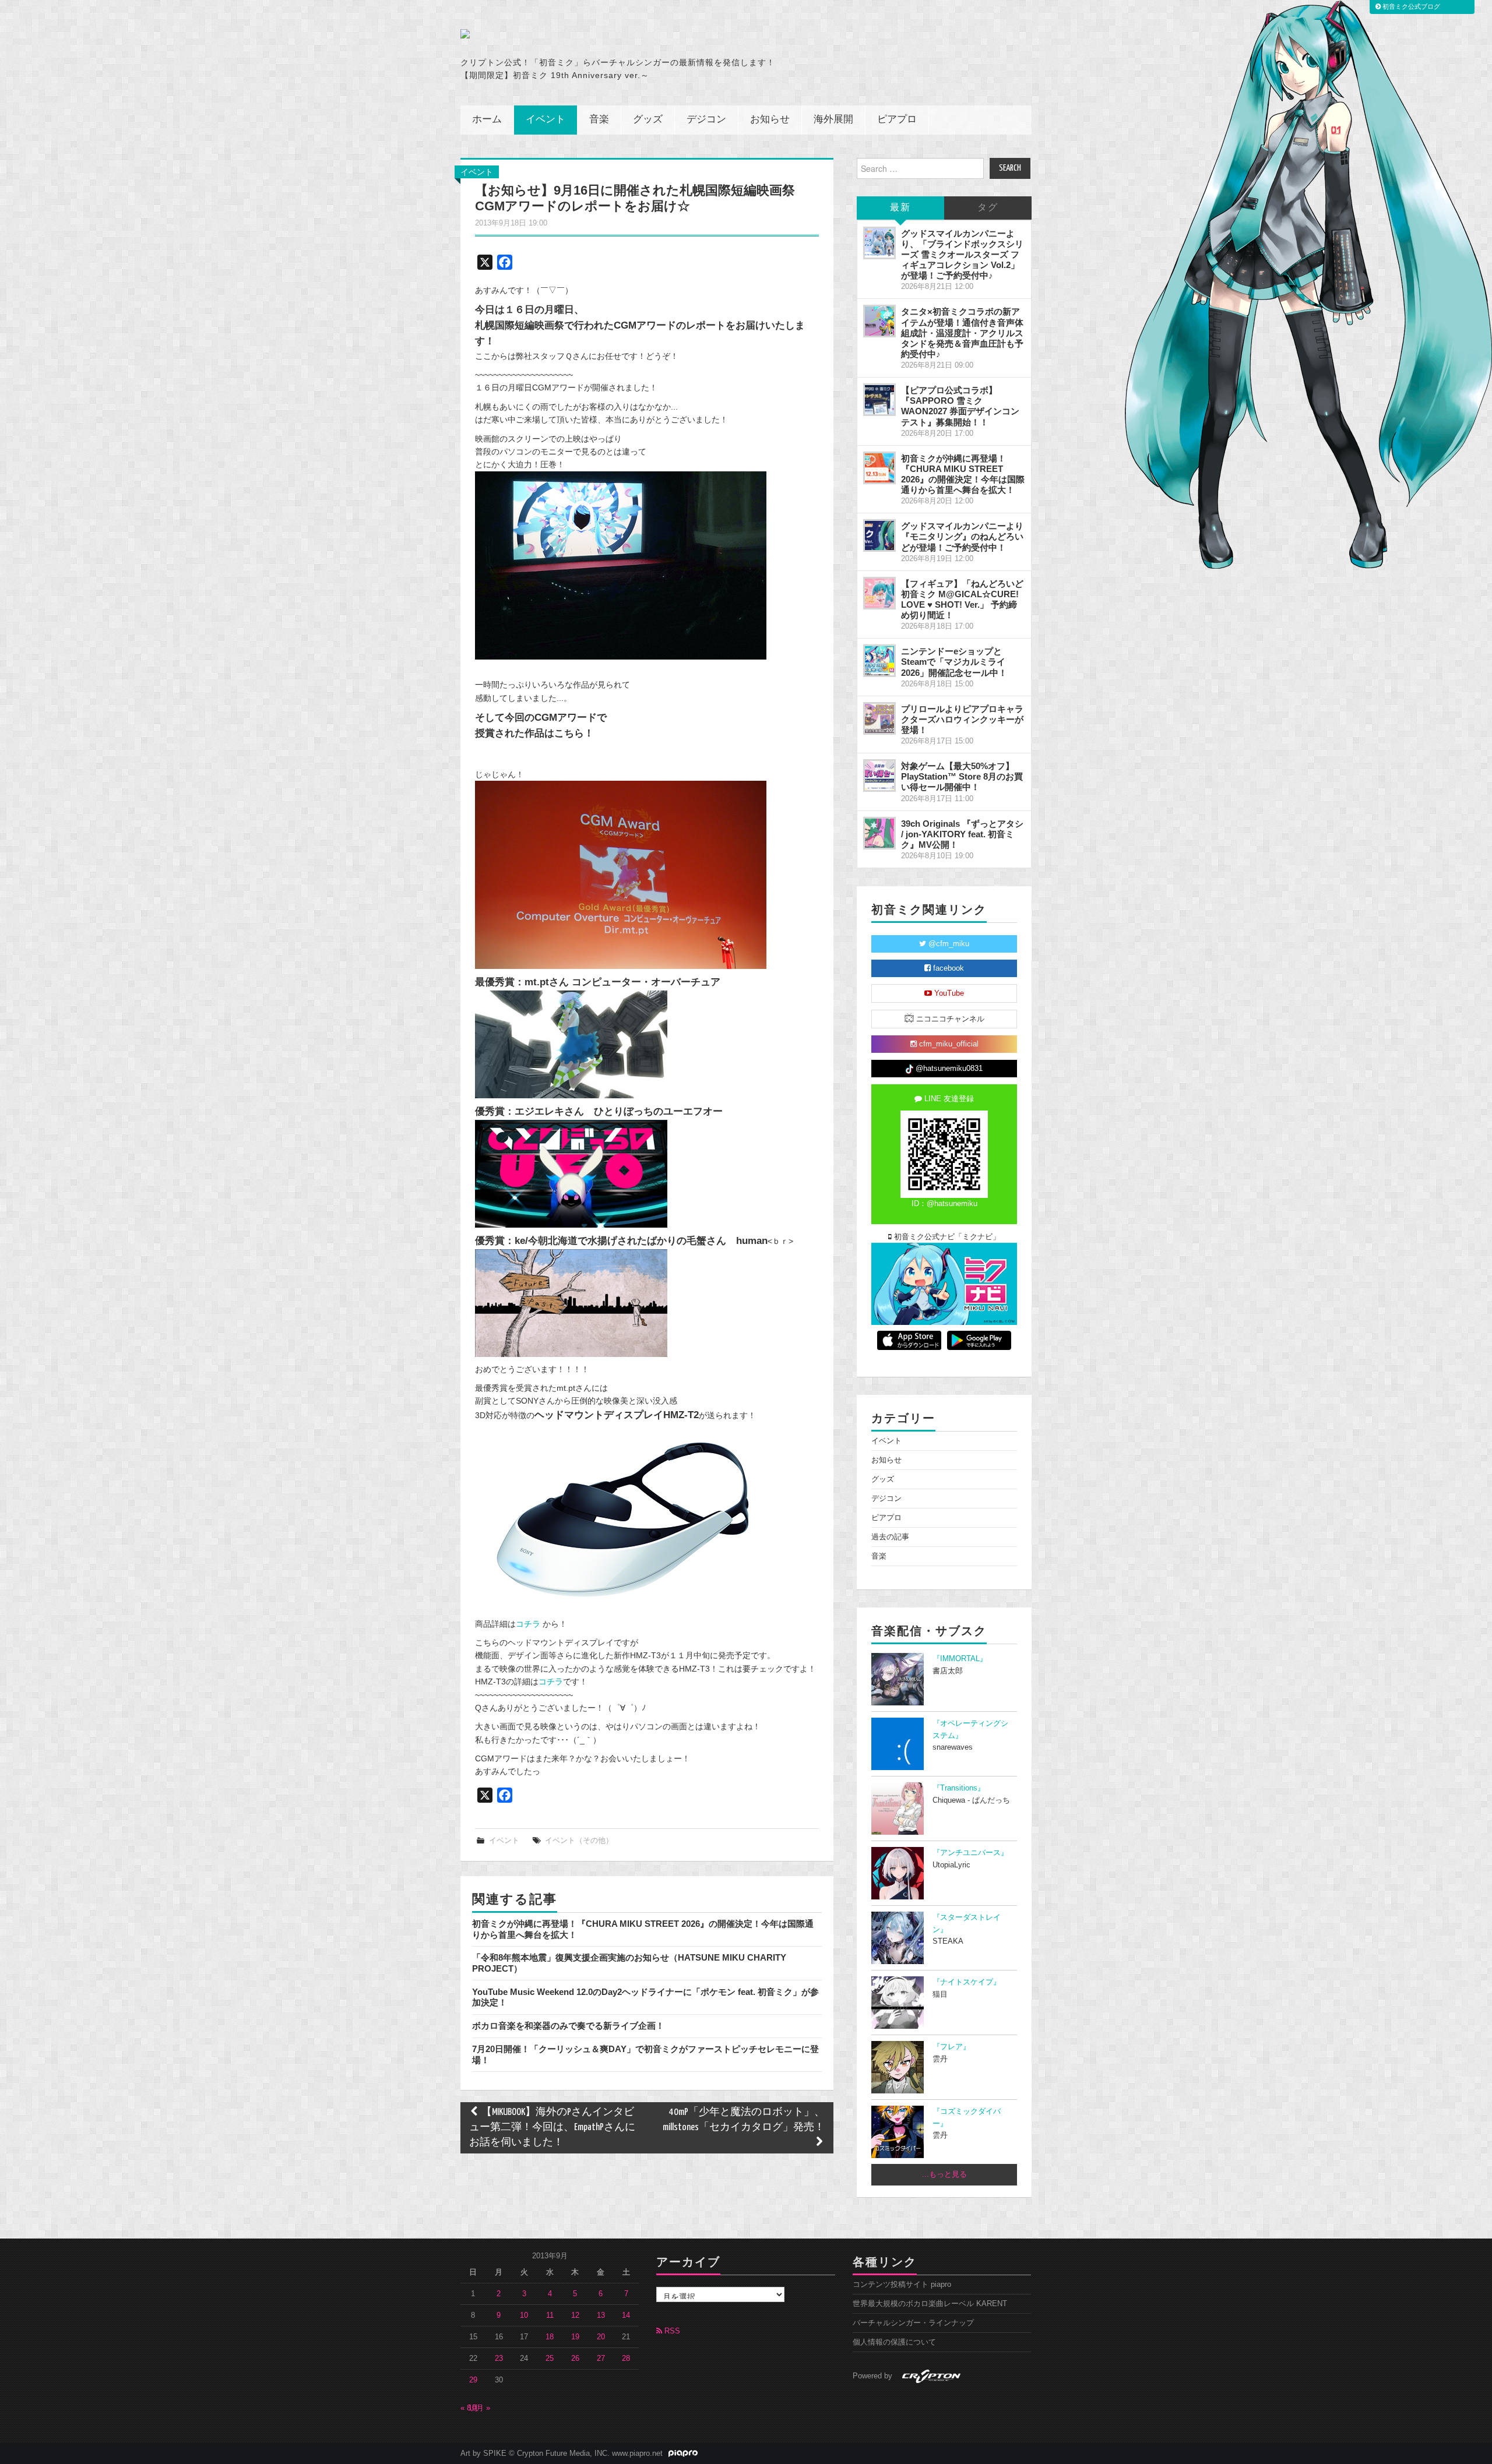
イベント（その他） (579, 1841)
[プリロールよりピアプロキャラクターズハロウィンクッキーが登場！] (879, 718)
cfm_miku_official (948, 1044)
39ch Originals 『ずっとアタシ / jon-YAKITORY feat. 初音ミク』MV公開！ (962, 834)
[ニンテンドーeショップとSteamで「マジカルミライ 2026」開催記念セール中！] (879, 661)
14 (626, 2315)
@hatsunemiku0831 (948, 1069)
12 (575, 2315)
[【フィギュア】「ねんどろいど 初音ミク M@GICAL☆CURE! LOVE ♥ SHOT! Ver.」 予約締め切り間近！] (879, 593)
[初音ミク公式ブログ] (575, 34)
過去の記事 (890, 1537)
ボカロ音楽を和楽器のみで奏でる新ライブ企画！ (568, 2026)
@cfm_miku (948, 944)
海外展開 (833, 120)
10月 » (479, 2408)
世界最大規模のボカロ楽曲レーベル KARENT (930, 2304)
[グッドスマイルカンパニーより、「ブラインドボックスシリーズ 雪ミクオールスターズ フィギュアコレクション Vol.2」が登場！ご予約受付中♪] (879, 243)
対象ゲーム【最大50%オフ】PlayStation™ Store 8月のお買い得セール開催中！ (962, 776)
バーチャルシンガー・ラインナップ (913, 2323)
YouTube (948, 993)
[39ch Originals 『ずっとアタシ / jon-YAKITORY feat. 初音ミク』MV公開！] (879, 833)
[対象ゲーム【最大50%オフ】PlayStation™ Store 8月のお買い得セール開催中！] (879, 775)
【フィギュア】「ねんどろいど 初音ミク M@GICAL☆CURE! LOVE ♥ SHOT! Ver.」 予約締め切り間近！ (962, 599)
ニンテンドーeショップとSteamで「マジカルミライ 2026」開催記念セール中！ (954, 662)
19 (575, 2337)
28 (626, 2359)
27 (601, 2359)
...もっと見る (944, 2174)
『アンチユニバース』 (970, 1853)
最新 (900, 208)
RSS (671, 2331)
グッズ (648, 120)
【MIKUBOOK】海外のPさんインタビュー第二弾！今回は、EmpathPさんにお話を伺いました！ (552, 2128)
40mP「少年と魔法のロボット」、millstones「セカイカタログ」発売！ (744, 2120)
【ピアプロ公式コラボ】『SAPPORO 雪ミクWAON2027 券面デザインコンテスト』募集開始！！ (960, 406)
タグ (988, 208)
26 (575, 2359)
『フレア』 (951, 2047)
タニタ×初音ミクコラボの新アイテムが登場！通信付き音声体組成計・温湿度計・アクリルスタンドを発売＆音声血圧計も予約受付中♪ (962, 333)
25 (550, 2359)
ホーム (487, 120)
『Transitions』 (959, 1788)
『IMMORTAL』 (960, 1659)
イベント (546, 120)
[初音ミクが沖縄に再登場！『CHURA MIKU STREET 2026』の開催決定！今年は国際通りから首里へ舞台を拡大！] (879, 468)
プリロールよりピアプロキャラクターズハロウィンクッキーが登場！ (962, 719)
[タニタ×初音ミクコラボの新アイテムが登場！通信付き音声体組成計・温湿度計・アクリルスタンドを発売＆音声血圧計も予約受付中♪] (879, 321)
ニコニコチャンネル (949, 1019)
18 (550, 2337)
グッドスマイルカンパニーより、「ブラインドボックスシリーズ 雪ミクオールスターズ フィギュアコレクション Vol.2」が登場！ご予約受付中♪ (962, 255)
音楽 (599, 120)
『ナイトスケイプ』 (967, 1982)
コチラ (528, 1624)
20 (601, 2337)
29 (473, 2380)
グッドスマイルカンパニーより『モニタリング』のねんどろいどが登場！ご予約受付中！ (962, 536)
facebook (947, 968)
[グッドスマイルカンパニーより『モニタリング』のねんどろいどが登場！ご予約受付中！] (879, 535)
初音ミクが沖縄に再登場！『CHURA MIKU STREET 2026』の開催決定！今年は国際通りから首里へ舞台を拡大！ (963, 474)
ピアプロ (897, 120)
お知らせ (770, 120)
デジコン (706, 120)
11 (550, 2315)
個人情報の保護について (894, 2342)
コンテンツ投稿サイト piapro (902, 2285)
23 (499, 2359)
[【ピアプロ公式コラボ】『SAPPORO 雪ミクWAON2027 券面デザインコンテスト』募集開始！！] (879, 400)
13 (601, 2315)
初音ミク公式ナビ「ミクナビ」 (946, 1237)
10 (524, 2315)
